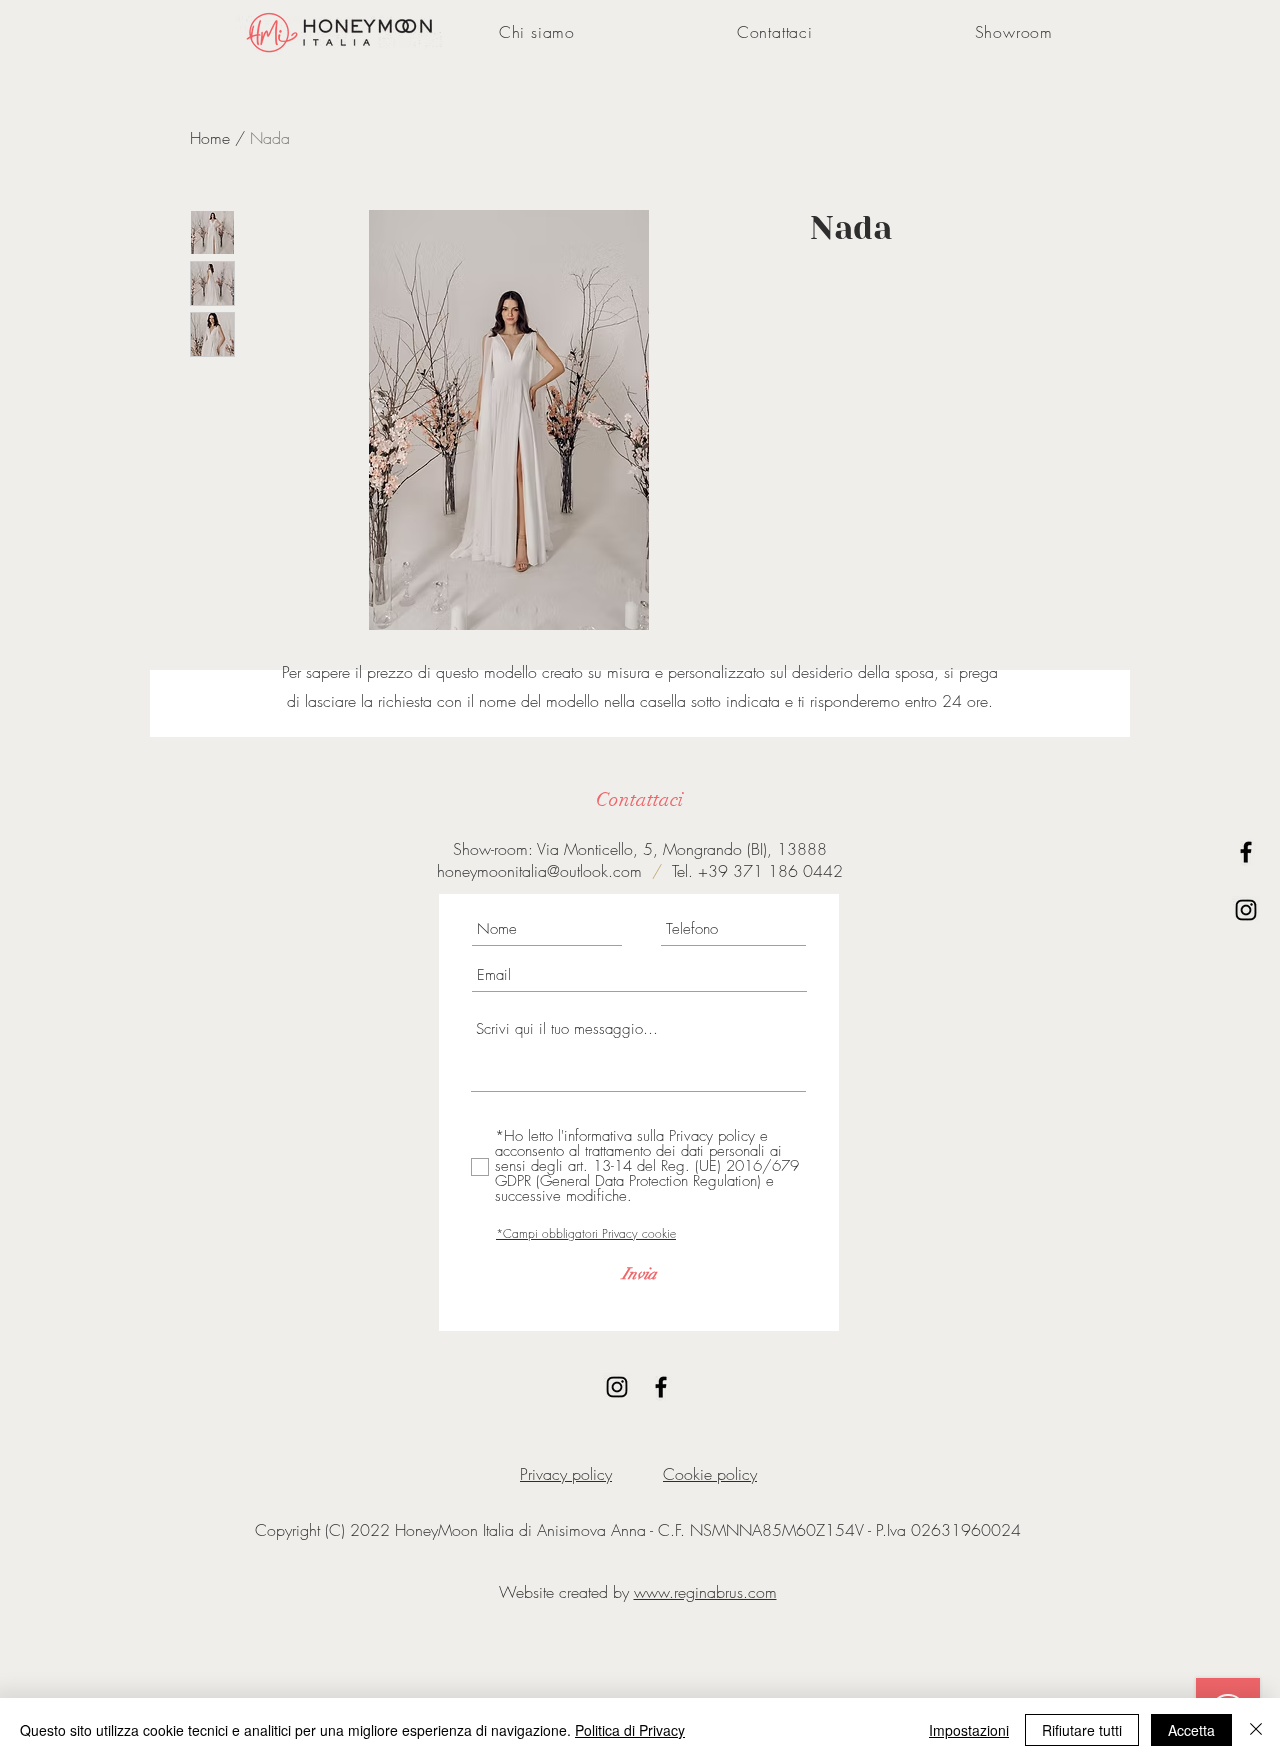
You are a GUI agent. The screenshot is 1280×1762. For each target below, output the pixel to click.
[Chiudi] (1256, 1730)
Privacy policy (566, 1474)
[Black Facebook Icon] (1246, 852)
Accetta (1191, 1730)
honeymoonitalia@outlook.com (539, 871)
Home (210, 138)
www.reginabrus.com (705, 1592)
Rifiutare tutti (1082, 1730)
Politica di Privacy (630, 1730)
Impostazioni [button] (969, 1730)
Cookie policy (710, 1474)
